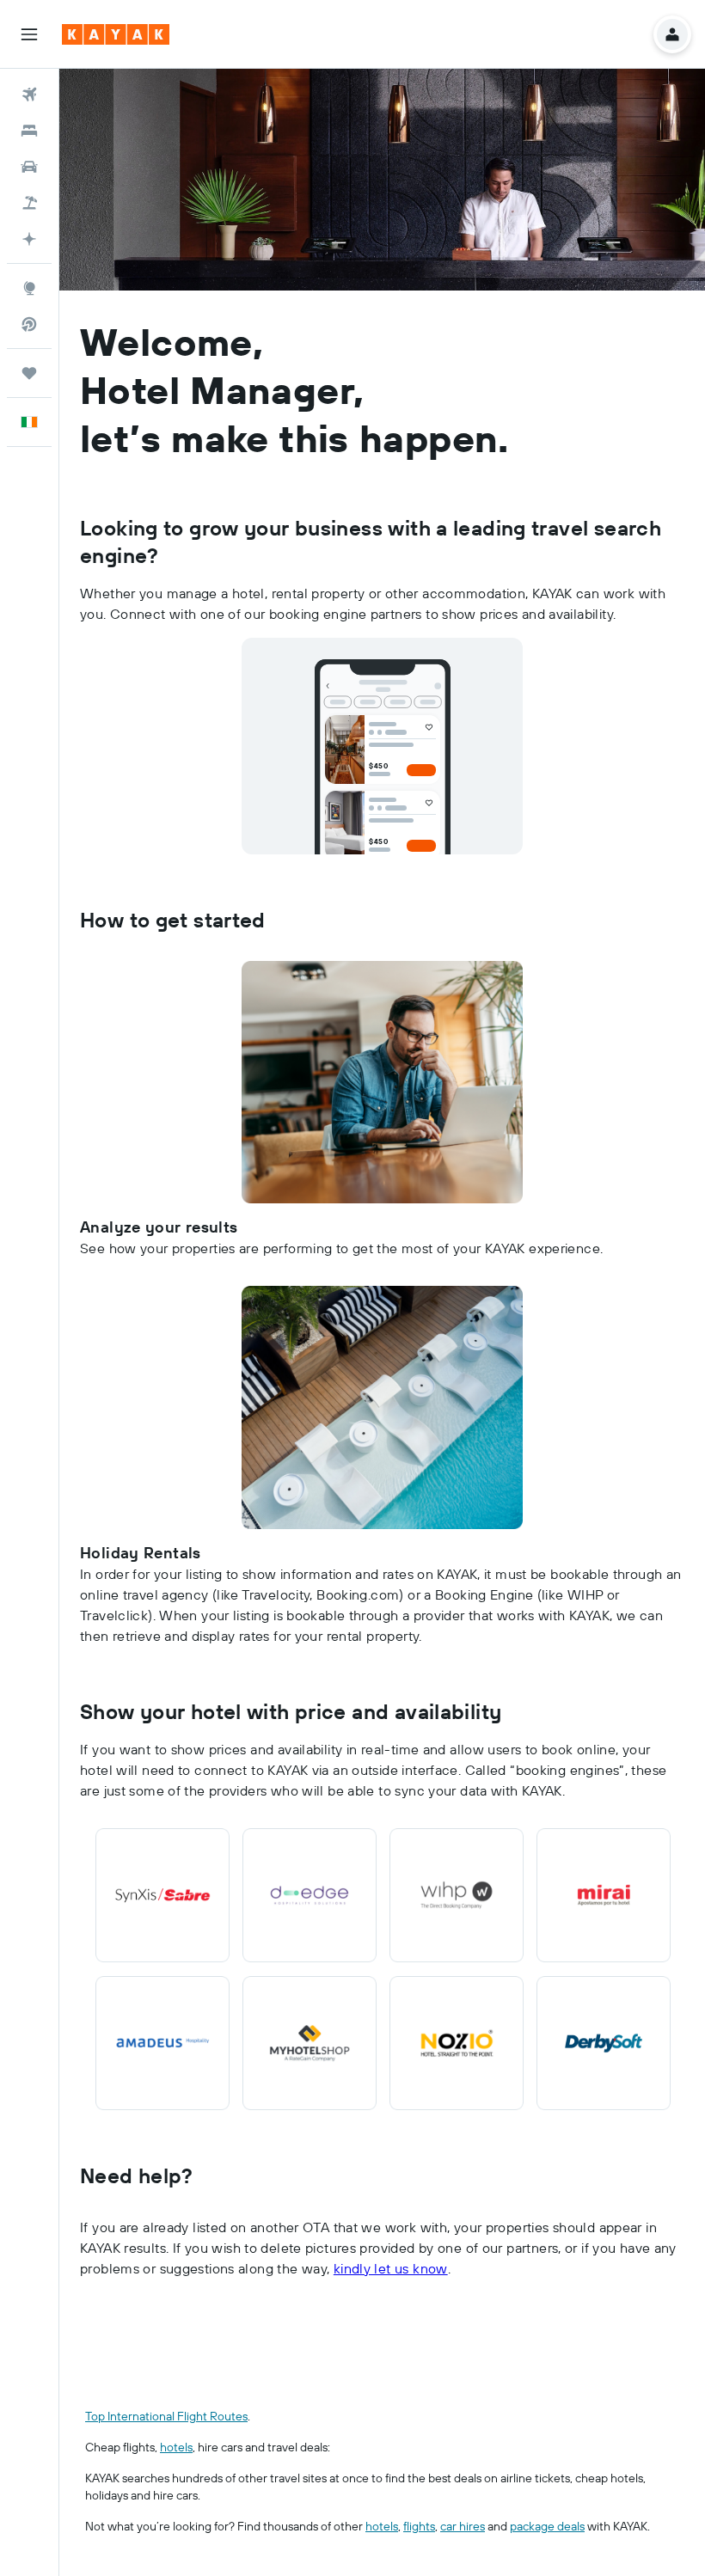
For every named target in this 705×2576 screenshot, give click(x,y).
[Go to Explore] (29, 288)
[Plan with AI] (29, 239)
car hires (463, 2526)
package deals (547, 2526)
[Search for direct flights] (29, 324)
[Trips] (29, 373)
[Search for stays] (29, 131)
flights (419, 2526)
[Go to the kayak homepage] (116, 34)
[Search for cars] (29, 167)
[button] (29, 34)
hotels (176, 2447)
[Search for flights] (29, 95)
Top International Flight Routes (166, 2416)
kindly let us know (391, 2268)
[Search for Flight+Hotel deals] (29, 203)
